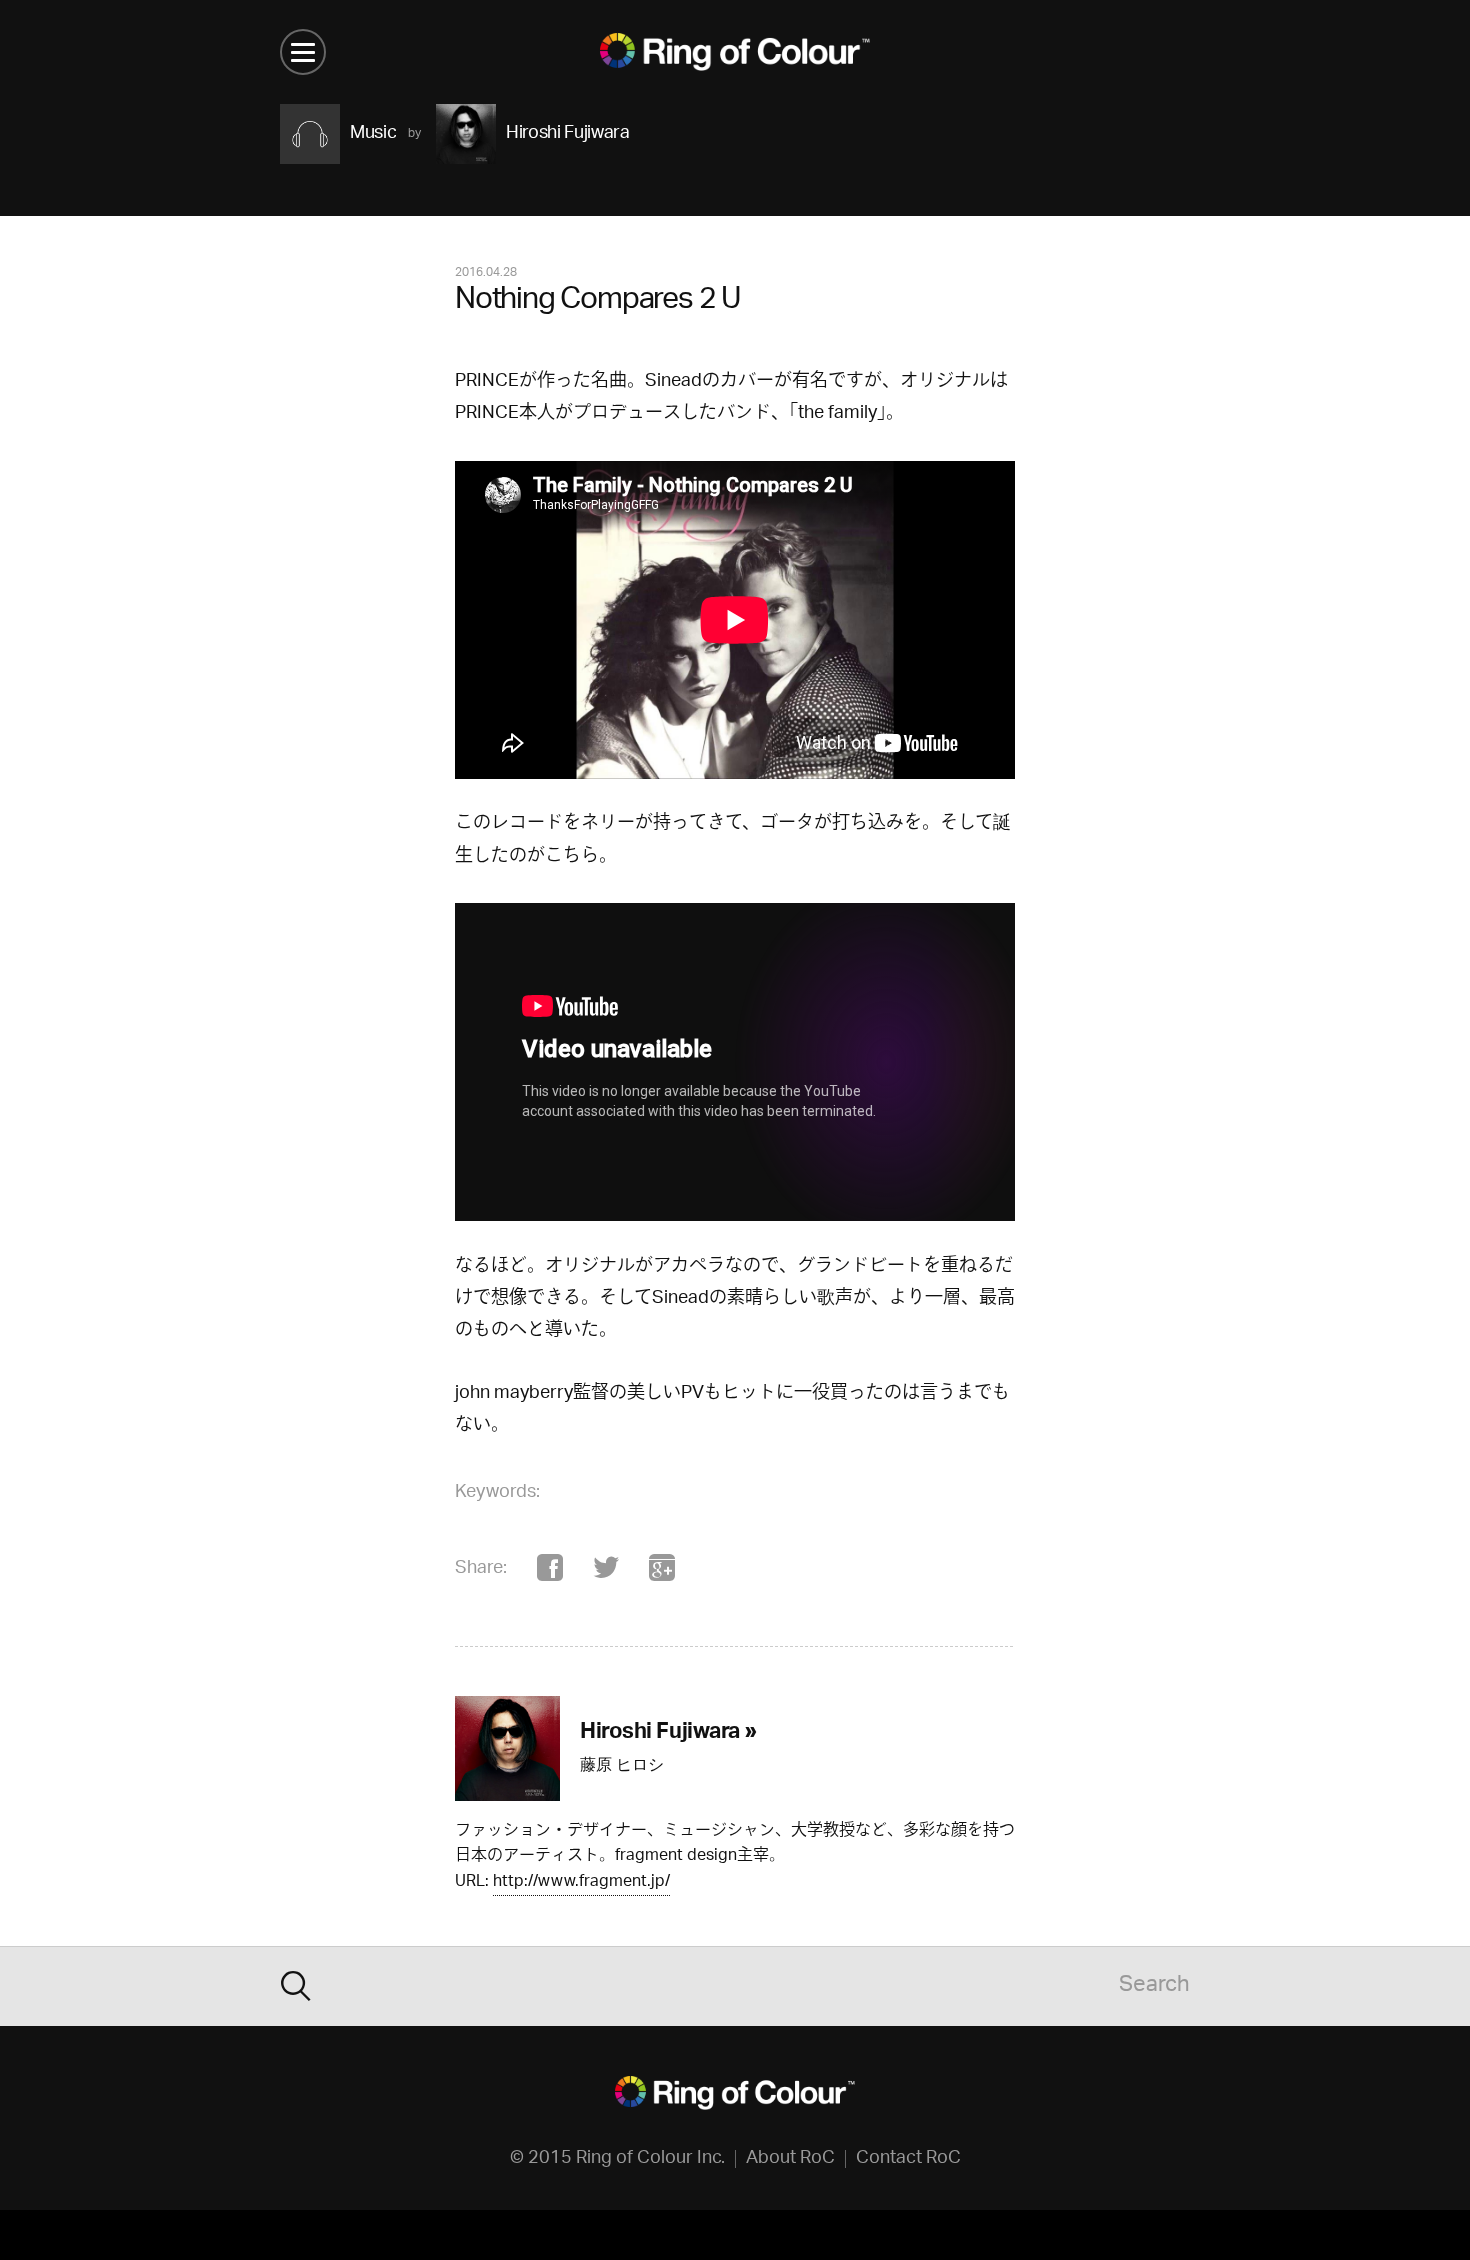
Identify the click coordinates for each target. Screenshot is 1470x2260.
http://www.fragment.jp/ (581, 1883)
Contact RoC (908, 2159)
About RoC (790, 2159)
